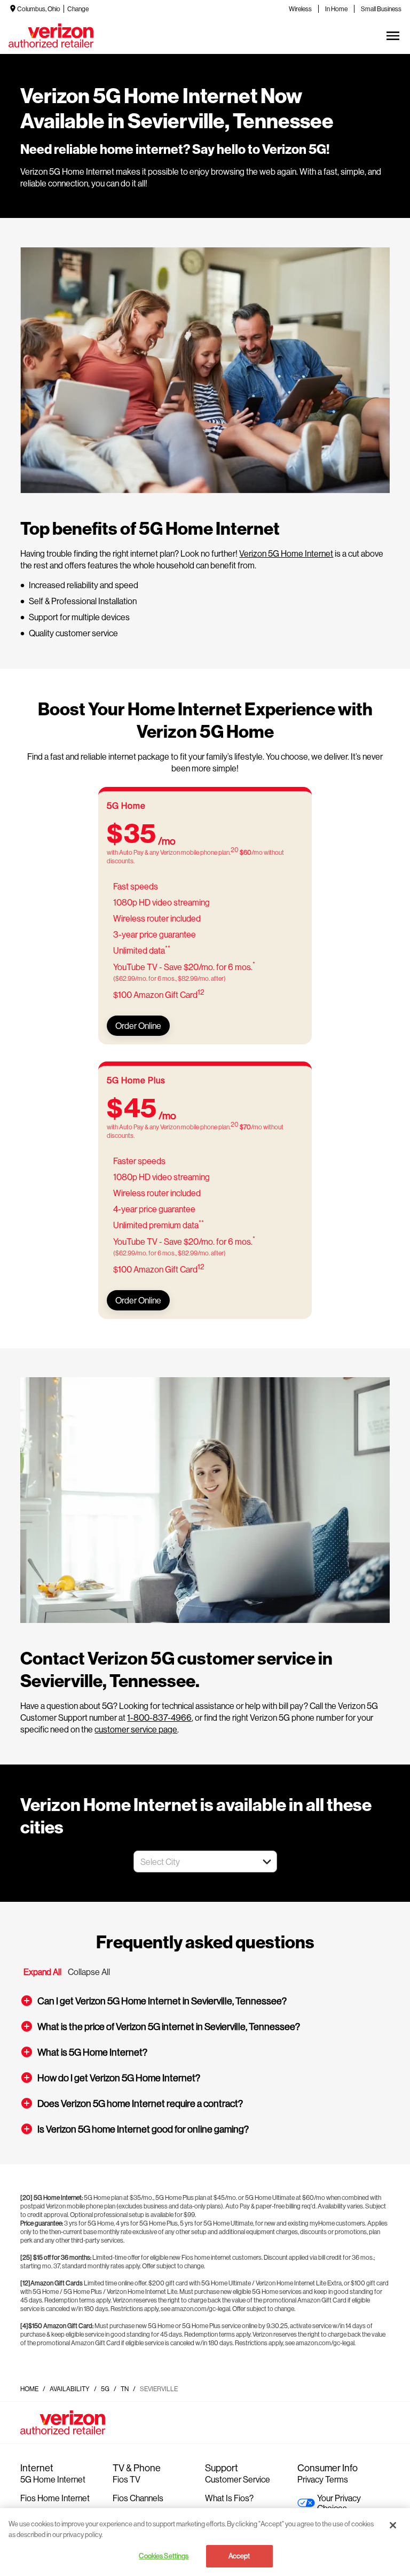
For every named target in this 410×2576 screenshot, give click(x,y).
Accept (239, 2556)
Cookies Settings (164, 2556)
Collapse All (89, 1972)
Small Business (381, 9)
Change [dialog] (78, 9)
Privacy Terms (323, 2479)
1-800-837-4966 (159, 1717)
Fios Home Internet (55, 2498)
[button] (267, 1862)
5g (105, 2389)
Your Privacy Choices (339, 2503)
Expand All (42, 1972)
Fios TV (127, 2479)
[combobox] (194, 1861)
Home (29, 2389)
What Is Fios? (229, 2498)
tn (125, 2389)
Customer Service (238, 2479)
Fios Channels (138, 2498)
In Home (336, 9)
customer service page (136, 1729)
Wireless (300, 9)
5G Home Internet (53, 2479)
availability (70, 2389)
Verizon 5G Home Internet (286, 553)
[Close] (393, 2525)
